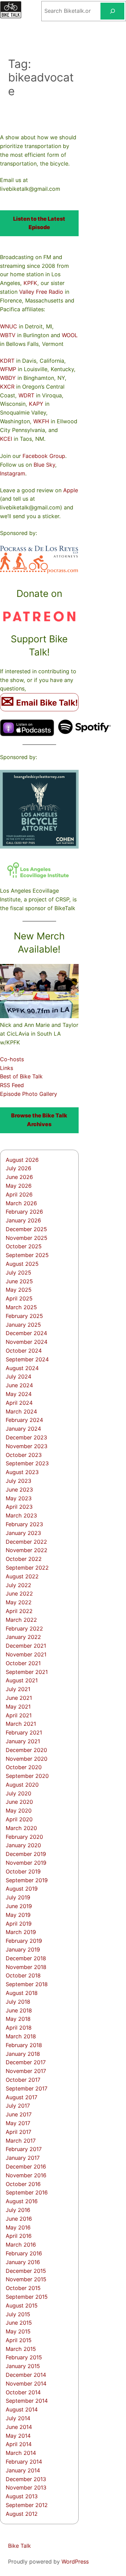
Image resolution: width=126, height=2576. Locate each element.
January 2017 (23, 2158)
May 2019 (18, 1915)
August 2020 (22, 1785)
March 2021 (21, 1724)
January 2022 (23, 1637)
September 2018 (27, 1984)
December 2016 (26, 2167)
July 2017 (18, 2106)
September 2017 (27, 2088)
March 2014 (21, 2453)
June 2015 (19, 2323)
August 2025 (22, 1264)
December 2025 (26, 1229)
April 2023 (19, 1507)
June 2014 (19, 2427)
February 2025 (24, 1316)
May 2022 (19, 1602)
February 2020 (24, 1837)
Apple (71, 490)
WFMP (8, 369)
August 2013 (22, 2496)
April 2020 (19, 1819)
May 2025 (19, 1290)
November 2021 (26, 1654)
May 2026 (19, 1186)
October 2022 (24, 1559)
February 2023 (24, 1524)
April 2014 (19, 2444)
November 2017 (26, 2071)
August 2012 (22, 2514)
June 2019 (19, 1906)
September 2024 (27, 1359)
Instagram (13, 473)
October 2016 (23, 2184)
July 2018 (18, 2002)
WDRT (26, 395)
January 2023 (23, 1533)
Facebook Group (44, 456)
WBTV (8, 335)
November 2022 (27, 1550)
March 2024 (21, 1411)
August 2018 (22, 1993)
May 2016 (18, 2227)
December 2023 (26, 1437)
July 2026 (18, 1168)
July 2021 (18, 1689)
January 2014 (23, 2470)
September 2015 (27, 2297)
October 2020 (24, 1767)
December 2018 (26, 1958)
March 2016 (21, 2245)
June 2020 (19, 1802)
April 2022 (19, 1611)
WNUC (9, 326)
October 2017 (23, 2080)
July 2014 (18, 2418)
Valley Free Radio (41, 292)
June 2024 (19, 1385)
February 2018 (24, 2045)
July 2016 (18, 2210)
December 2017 (26, 2062)
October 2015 (23, 2288)
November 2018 (26, 1967)
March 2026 (21, 1203)
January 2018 (23, 2054)
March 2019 (21, 1932)
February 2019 (24, 1941)
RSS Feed (12, 1085)
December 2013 (26, 2479)
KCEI (6, 439)
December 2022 (26, 1542)
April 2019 (19, 1924)
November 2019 (26, 1863)
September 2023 (27, 1463)
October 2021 (23, 1663)
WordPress (75, 2562)
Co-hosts (12, 1059)
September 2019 (27, 1880)
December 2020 (26, 1750)
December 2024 (26, 1333)
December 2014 (26, 2375)
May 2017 (18, 2123)
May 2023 (19, 1498)
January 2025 (23, 1325)
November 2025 (27, 1238)
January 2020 (23, 1845)
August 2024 (22, 1368)
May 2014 (18, 2436)
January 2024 (23, 1429)
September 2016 (27, 2192)
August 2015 (22, 2305)
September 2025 (27, 1255)
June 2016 (19, 2219)
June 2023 (19, 1490)
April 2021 (19, 1715)
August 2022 (22, 1576)
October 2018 (23, 1975)
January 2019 (23, 1949)
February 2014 (24, 2462)
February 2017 (24, 2149)
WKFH (41, 421)
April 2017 (18, 2132)
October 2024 (24, 1351)
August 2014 (22, 2409)
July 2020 (18, 1793)
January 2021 (23, 1741)
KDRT (7, 361)
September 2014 (27, 2401)
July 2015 (18, 2314)
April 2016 (19, 2236)
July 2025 (18, 1273)
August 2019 (22, 1889)
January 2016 (23, 2262)
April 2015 (19, 2340)
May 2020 (19, 1811)
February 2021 (24, 1732)
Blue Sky (44, 465)
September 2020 (27, 1776)
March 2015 (21, 2349)
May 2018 (18, 2019)
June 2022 (19, 1594)
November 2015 (26, 2279)
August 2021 (22, 1680)
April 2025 (19, 1298)
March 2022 (21, 1620)
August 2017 (22, 2097)
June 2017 (19, 2114)
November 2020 (27, 1759)
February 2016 (24, 2253)
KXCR (7, 387)
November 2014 (26, 2384)
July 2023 (18, 1481)
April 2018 (19, 2028)
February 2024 (24, 1420)
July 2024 (18, 1376)
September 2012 (27, 2505)
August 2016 (22, 2201)
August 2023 (22, 1472)
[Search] (112, 11)
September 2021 (27, 1672)
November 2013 (26, 2488)
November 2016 (26, 2175)
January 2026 (23, 1220)
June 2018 (19, 2010)
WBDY (8, 378)
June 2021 (19, 1698)
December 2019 (26, 1854)
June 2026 (19, 1177)
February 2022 (24, 1629)
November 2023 (27, 1446)
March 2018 (21, 2036)
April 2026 (19, 1194)
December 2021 (26, 1646)
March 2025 (21, 1307)
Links (7, 1068)
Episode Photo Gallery (29, 1094)
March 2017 (21, 2141)
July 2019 (18, 1897)
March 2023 (21, 1515)
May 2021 (18, 1707)
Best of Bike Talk (21, 1076)
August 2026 (22, 1160)
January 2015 (23, 2366)
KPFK (30, 283)
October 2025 (24, 1246)
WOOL (70, 335)
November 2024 (27, 1342)
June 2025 (19, 1281)
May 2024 (19, 1394)
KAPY (36, 404)
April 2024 (19, 1403)
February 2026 (24, 1212)
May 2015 (18, 2331)
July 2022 (18, 1585)
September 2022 (27, 1568)
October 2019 (23, 1871)
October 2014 (23, 2392)
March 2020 (21, 1828)
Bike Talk (19, 2546)
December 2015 (26, 2271)
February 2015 (24, 2357)
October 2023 (24, 1455)
